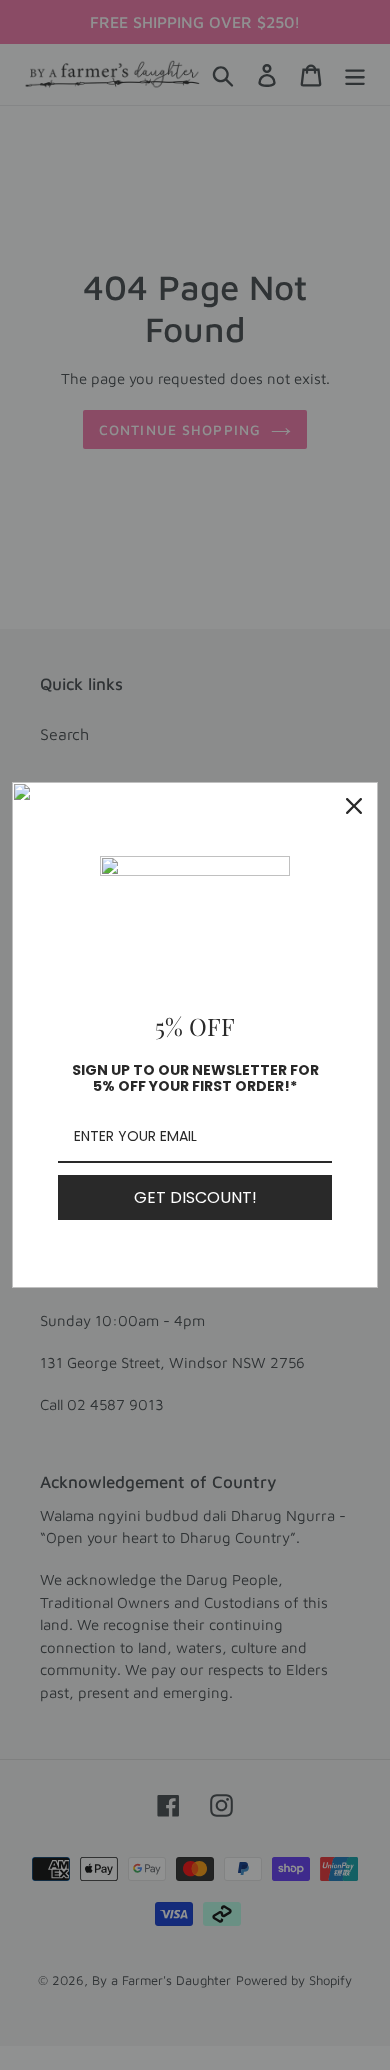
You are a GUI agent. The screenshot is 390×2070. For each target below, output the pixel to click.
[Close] (354, 806)
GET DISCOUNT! (195, 1197)
